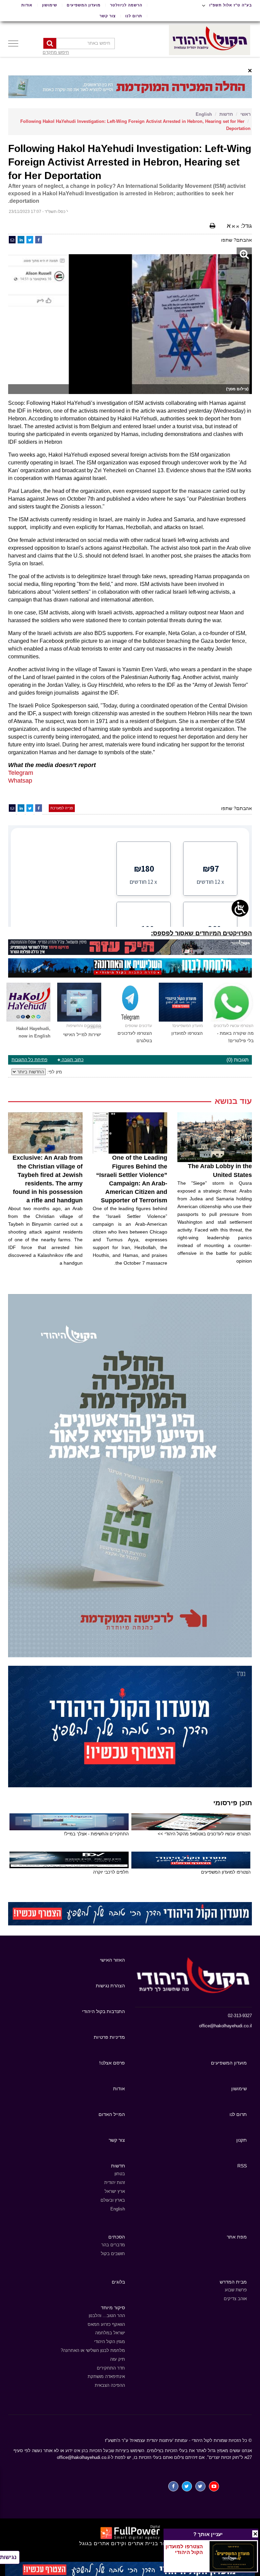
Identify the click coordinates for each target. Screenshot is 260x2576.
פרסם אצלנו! (112, 2063)
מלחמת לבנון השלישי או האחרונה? (93, 2350)
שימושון (50, 5)
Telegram (21, 773)
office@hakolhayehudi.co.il (225, 2026)
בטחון (120, 2174)
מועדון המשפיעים (84, 5)
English (204, 114)
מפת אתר (237, 2237)
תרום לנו (134, 16)
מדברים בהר (113, 2245)
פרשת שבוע (236, 2290)
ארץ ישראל (115, 2191)
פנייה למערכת (62, 808)
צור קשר (108, 16)
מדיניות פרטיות (109, 2037)
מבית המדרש (233, 2282)
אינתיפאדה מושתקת (106, 2376)
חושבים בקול (113, 2254)
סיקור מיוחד (113, 2308)
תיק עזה (117, 2359)
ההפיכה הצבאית (110, 2385)
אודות (27, 5)
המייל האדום (112, 2114)
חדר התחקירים (111, 2368)
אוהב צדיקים (235, 2299)
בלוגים (118, 2282)
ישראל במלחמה (110, 2333)
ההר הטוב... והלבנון (107, 2316)
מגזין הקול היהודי (110, 2342)
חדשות (226, 114)
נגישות (8, 2557)
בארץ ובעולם (113, 2200)
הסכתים (117, 2237)
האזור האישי (112, 1960)
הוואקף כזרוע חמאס (106, 2324)
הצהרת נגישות (110, 1986)
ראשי (245, 114)
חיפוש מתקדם (56, 52)
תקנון (242, 2140)
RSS (242, 2166)
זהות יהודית (115, 2182)
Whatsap (20, 781)
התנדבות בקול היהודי (103, 2011)
